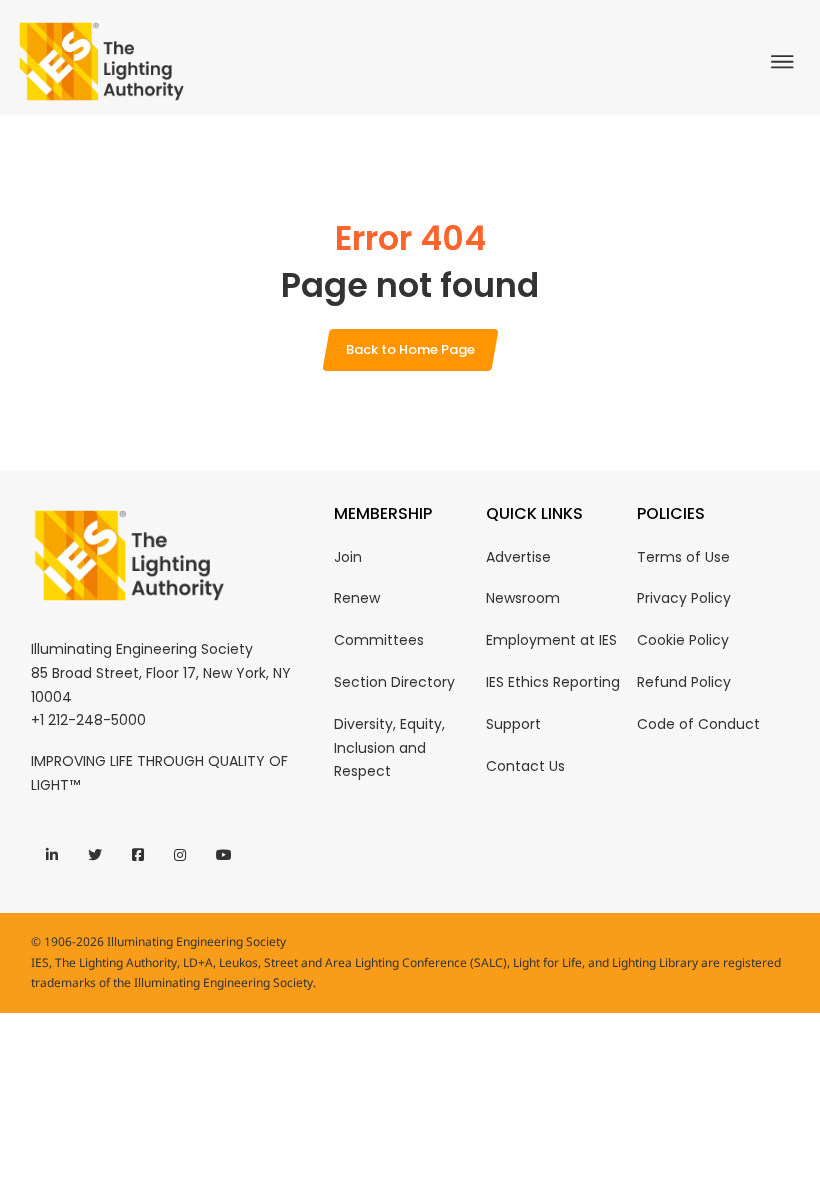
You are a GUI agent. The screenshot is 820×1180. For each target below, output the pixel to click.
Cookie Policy (683, 640)
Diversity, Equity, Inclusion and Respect (389, 748)
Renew (357, 598)
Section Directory (394, 682)
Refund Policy (684, 682)
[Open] (787, 62)
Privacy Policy (684, 598)
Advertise (518, 557)
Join (348, 557)
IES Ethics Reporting (553, 682)
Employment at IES (551, 640)
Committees (379, 640)
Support (513, 724)
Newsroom (523, 598)
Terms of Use (683, 557)
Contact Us (525, 766)
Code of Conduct (698, 724)
